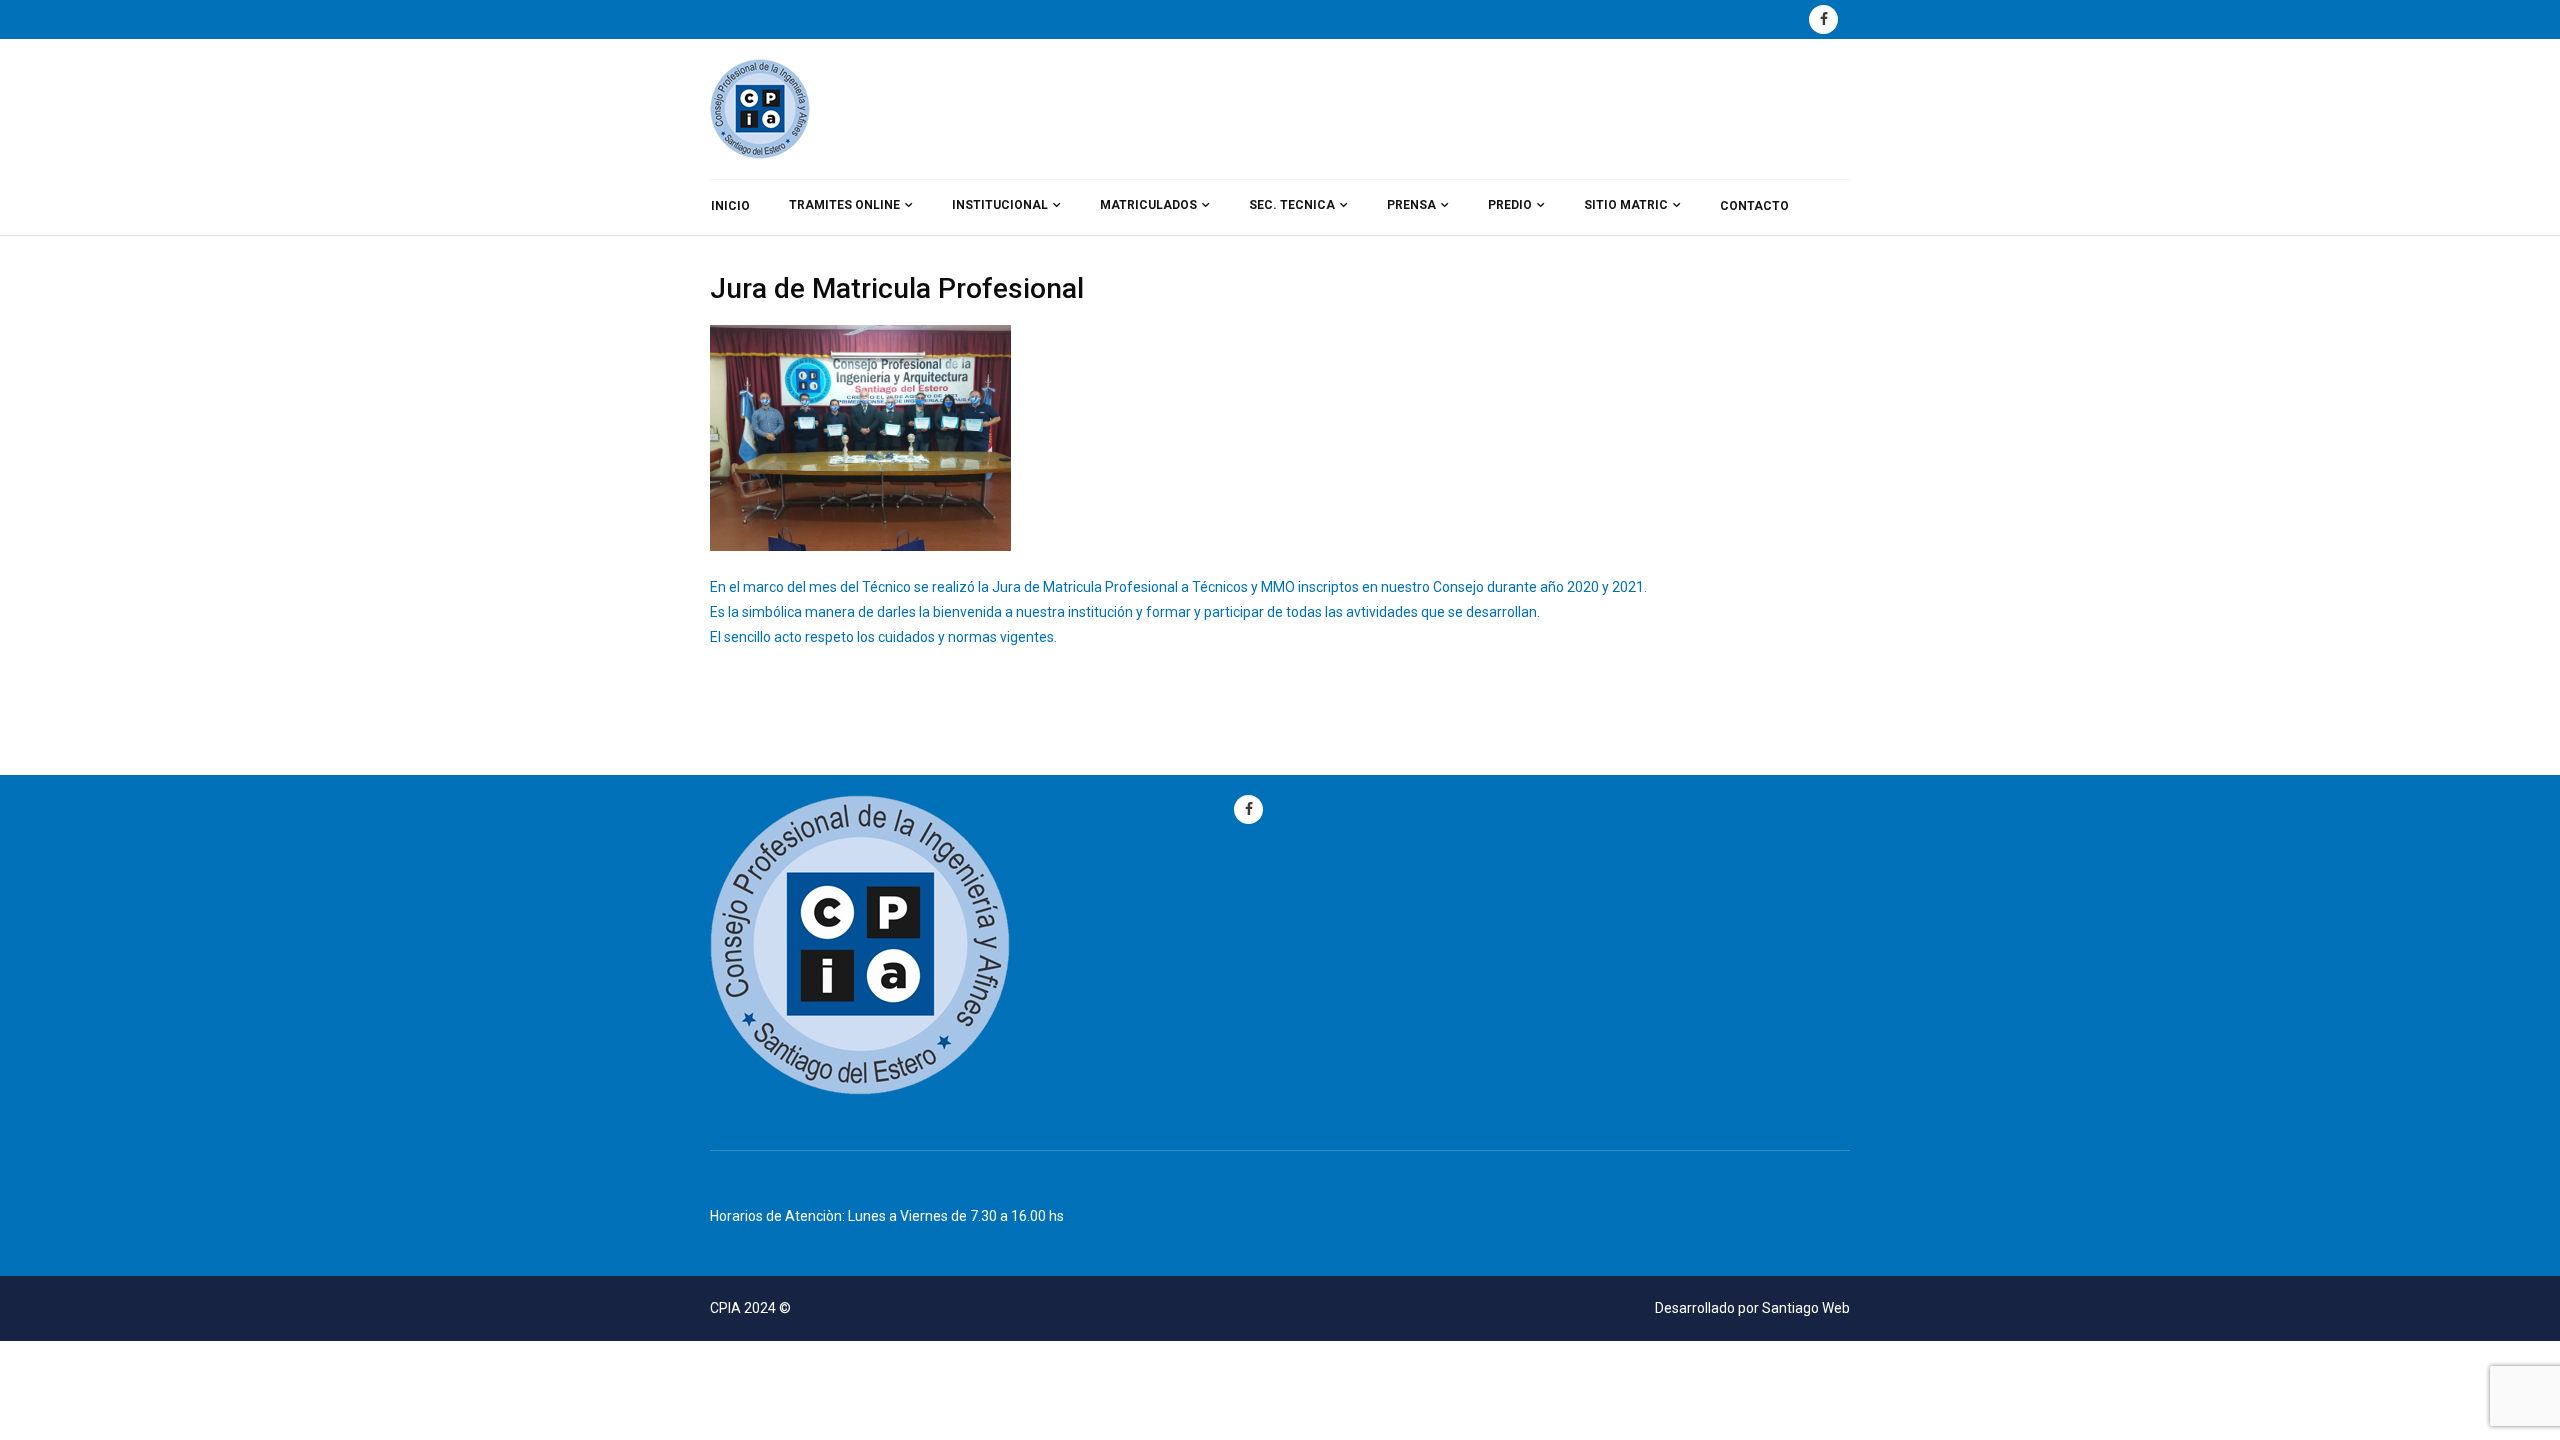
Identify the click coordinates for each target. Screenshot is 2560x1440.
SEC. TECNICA (1292, 205)
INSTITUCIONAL (1000, 205)
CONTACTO (1754, 206)
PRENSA (1411, 205)
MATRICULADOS (1148, 205)
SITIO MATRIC (1626, 205)
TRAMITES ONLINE (844, 205)
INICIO (730, 206)
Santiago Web (1806, 1308)
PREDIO (1510, 205)
